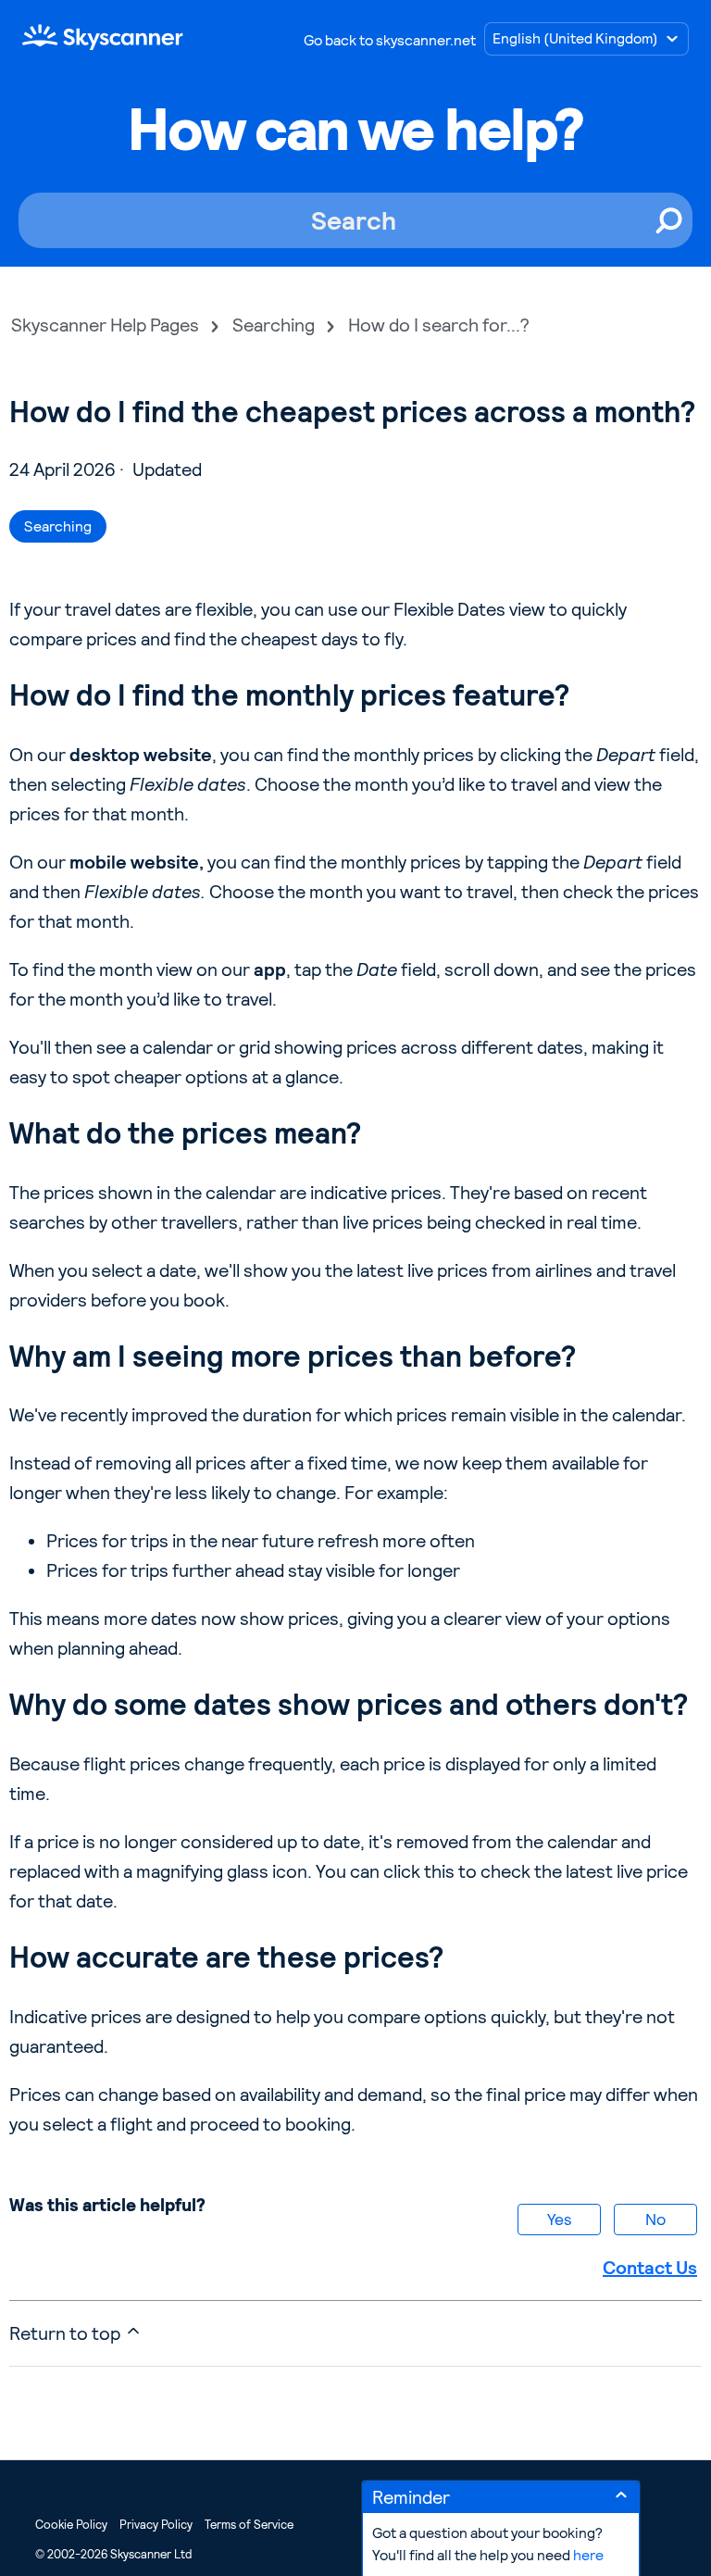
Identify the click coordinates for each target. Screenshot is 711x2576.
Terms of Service (249, 2525)
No (655, 2219)
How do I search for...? (439, 325)
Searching (274, 325)
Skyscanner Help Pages (105, 325)
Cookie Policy (71, 2525)
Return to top (67, 2333)
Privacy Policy (156, 2525)
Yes (559, 2219)
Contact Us (650, 2268)
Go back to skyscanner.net (390, 40)
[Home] (103, 37)
